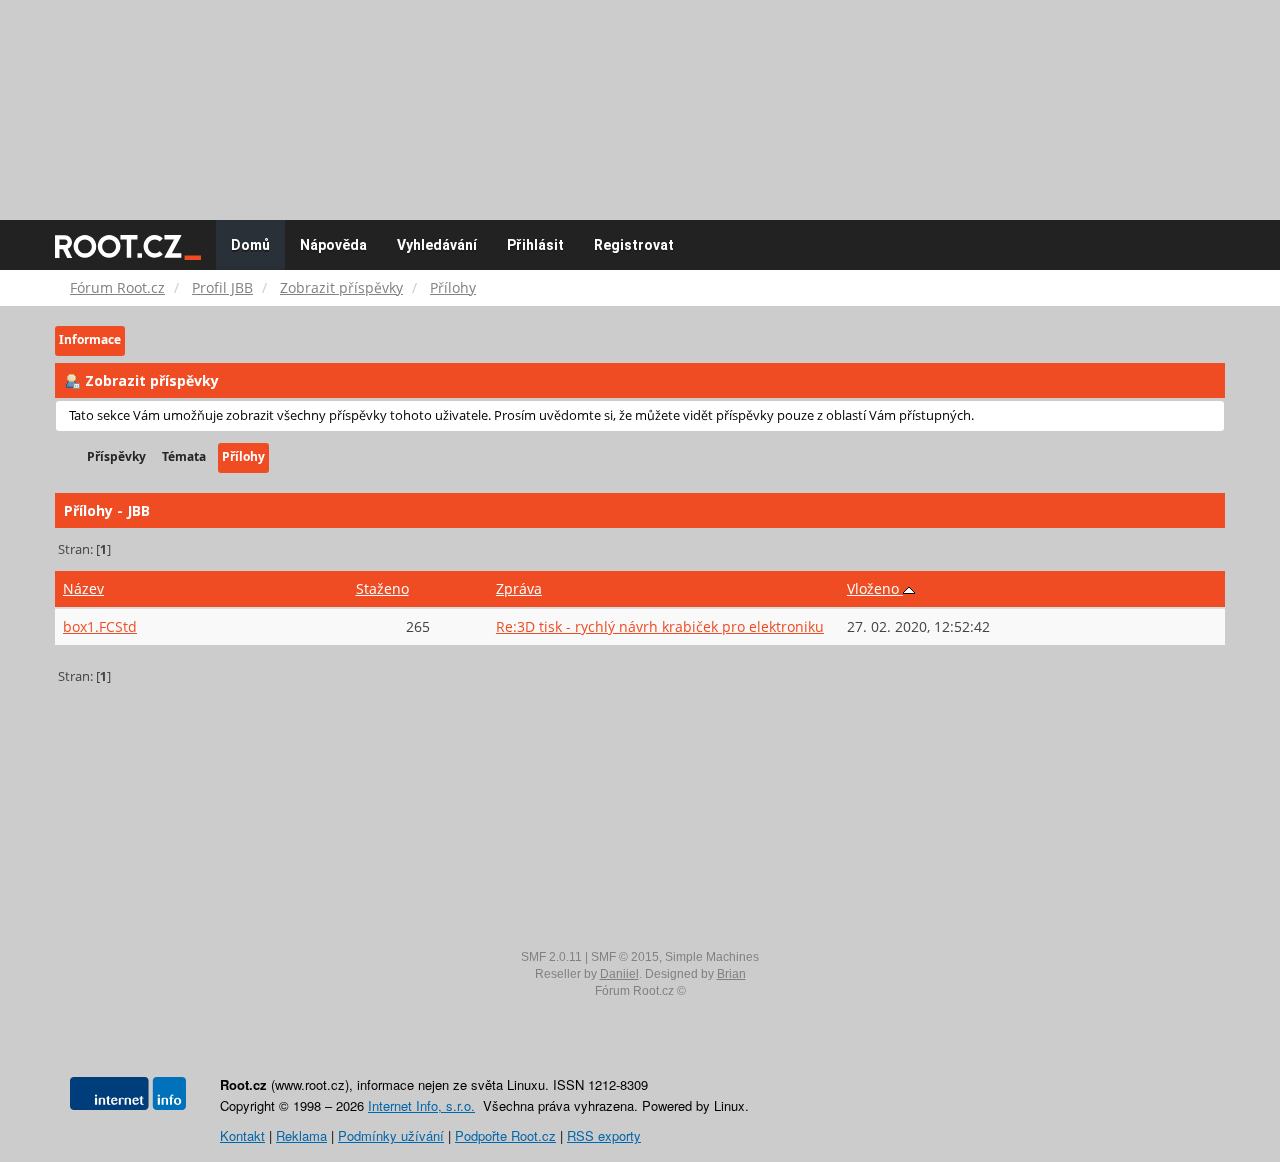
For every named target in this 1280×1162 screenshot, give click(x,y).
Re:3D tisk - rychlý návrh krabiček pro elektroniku (660, 626)
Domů (250, 245)
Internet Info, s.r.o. (421, 1105)
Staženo (382, 588)
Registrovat (634, 245)
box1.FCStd (100, 626)
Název (83, 588)
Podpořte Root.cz (505, 1135)
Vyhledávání (437, 245)
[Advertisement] (640, 100)
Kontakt (242, 1135)
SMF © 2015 (625, 957)
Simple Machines (712, 957)
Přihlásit (535, 245)
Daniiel (619, 974)
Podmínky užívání (391, 1135)
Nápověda (333, 245)
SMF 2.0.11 (551, 957)
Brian (731, 974)
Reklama (301, 1135)
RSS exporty (604, 1135)
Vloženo (875, 588)
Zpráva (519, 588)
